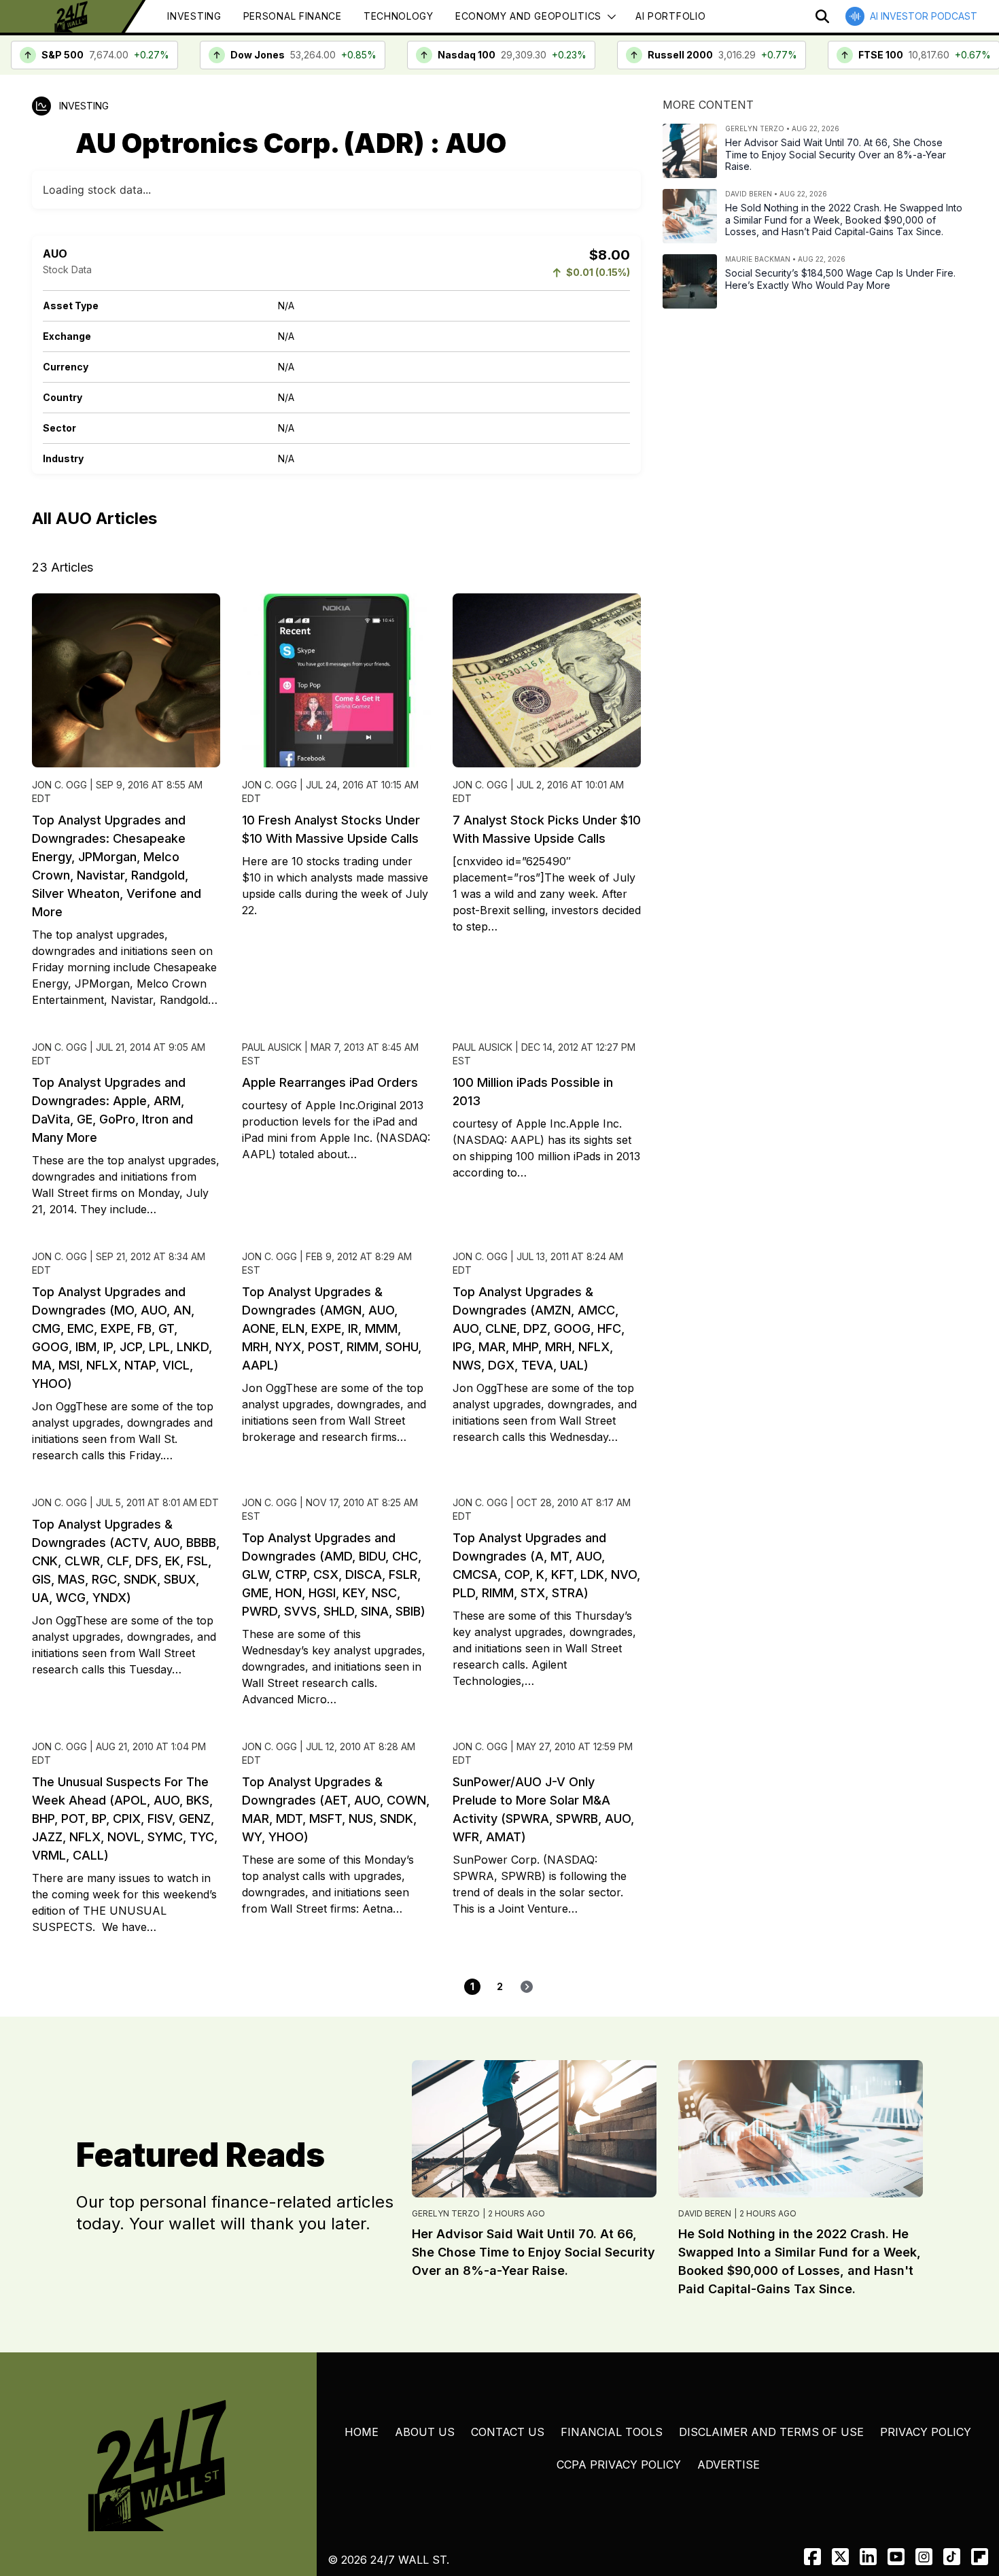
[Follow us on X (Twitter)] (840, 2557)
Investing (194, 16)
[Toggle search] (822, 16)
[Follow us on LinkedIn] (868, 2557)
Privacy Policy (926, 2432)
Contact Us (508, 2432)
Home (362, 2432)
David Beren (705, 2213)
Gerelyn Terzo (446, 2213)
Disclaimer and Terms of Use (771, 2432)
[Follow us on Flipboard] (980, 2557)
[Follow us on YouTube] (896, 2557)
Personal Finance (293, 16)
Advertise (729, 2465)
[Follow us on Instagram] (924, 2557)
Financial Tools (612, 2432)
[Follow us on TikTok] (952, 2557)
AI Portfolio (670, 16)
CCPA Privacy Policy (619, 2465)
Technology (399, 16)
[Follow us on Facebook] (812, 2557)
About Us (425, 2432)
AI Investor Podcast (924, 16)
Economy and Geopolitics (528, 16)
